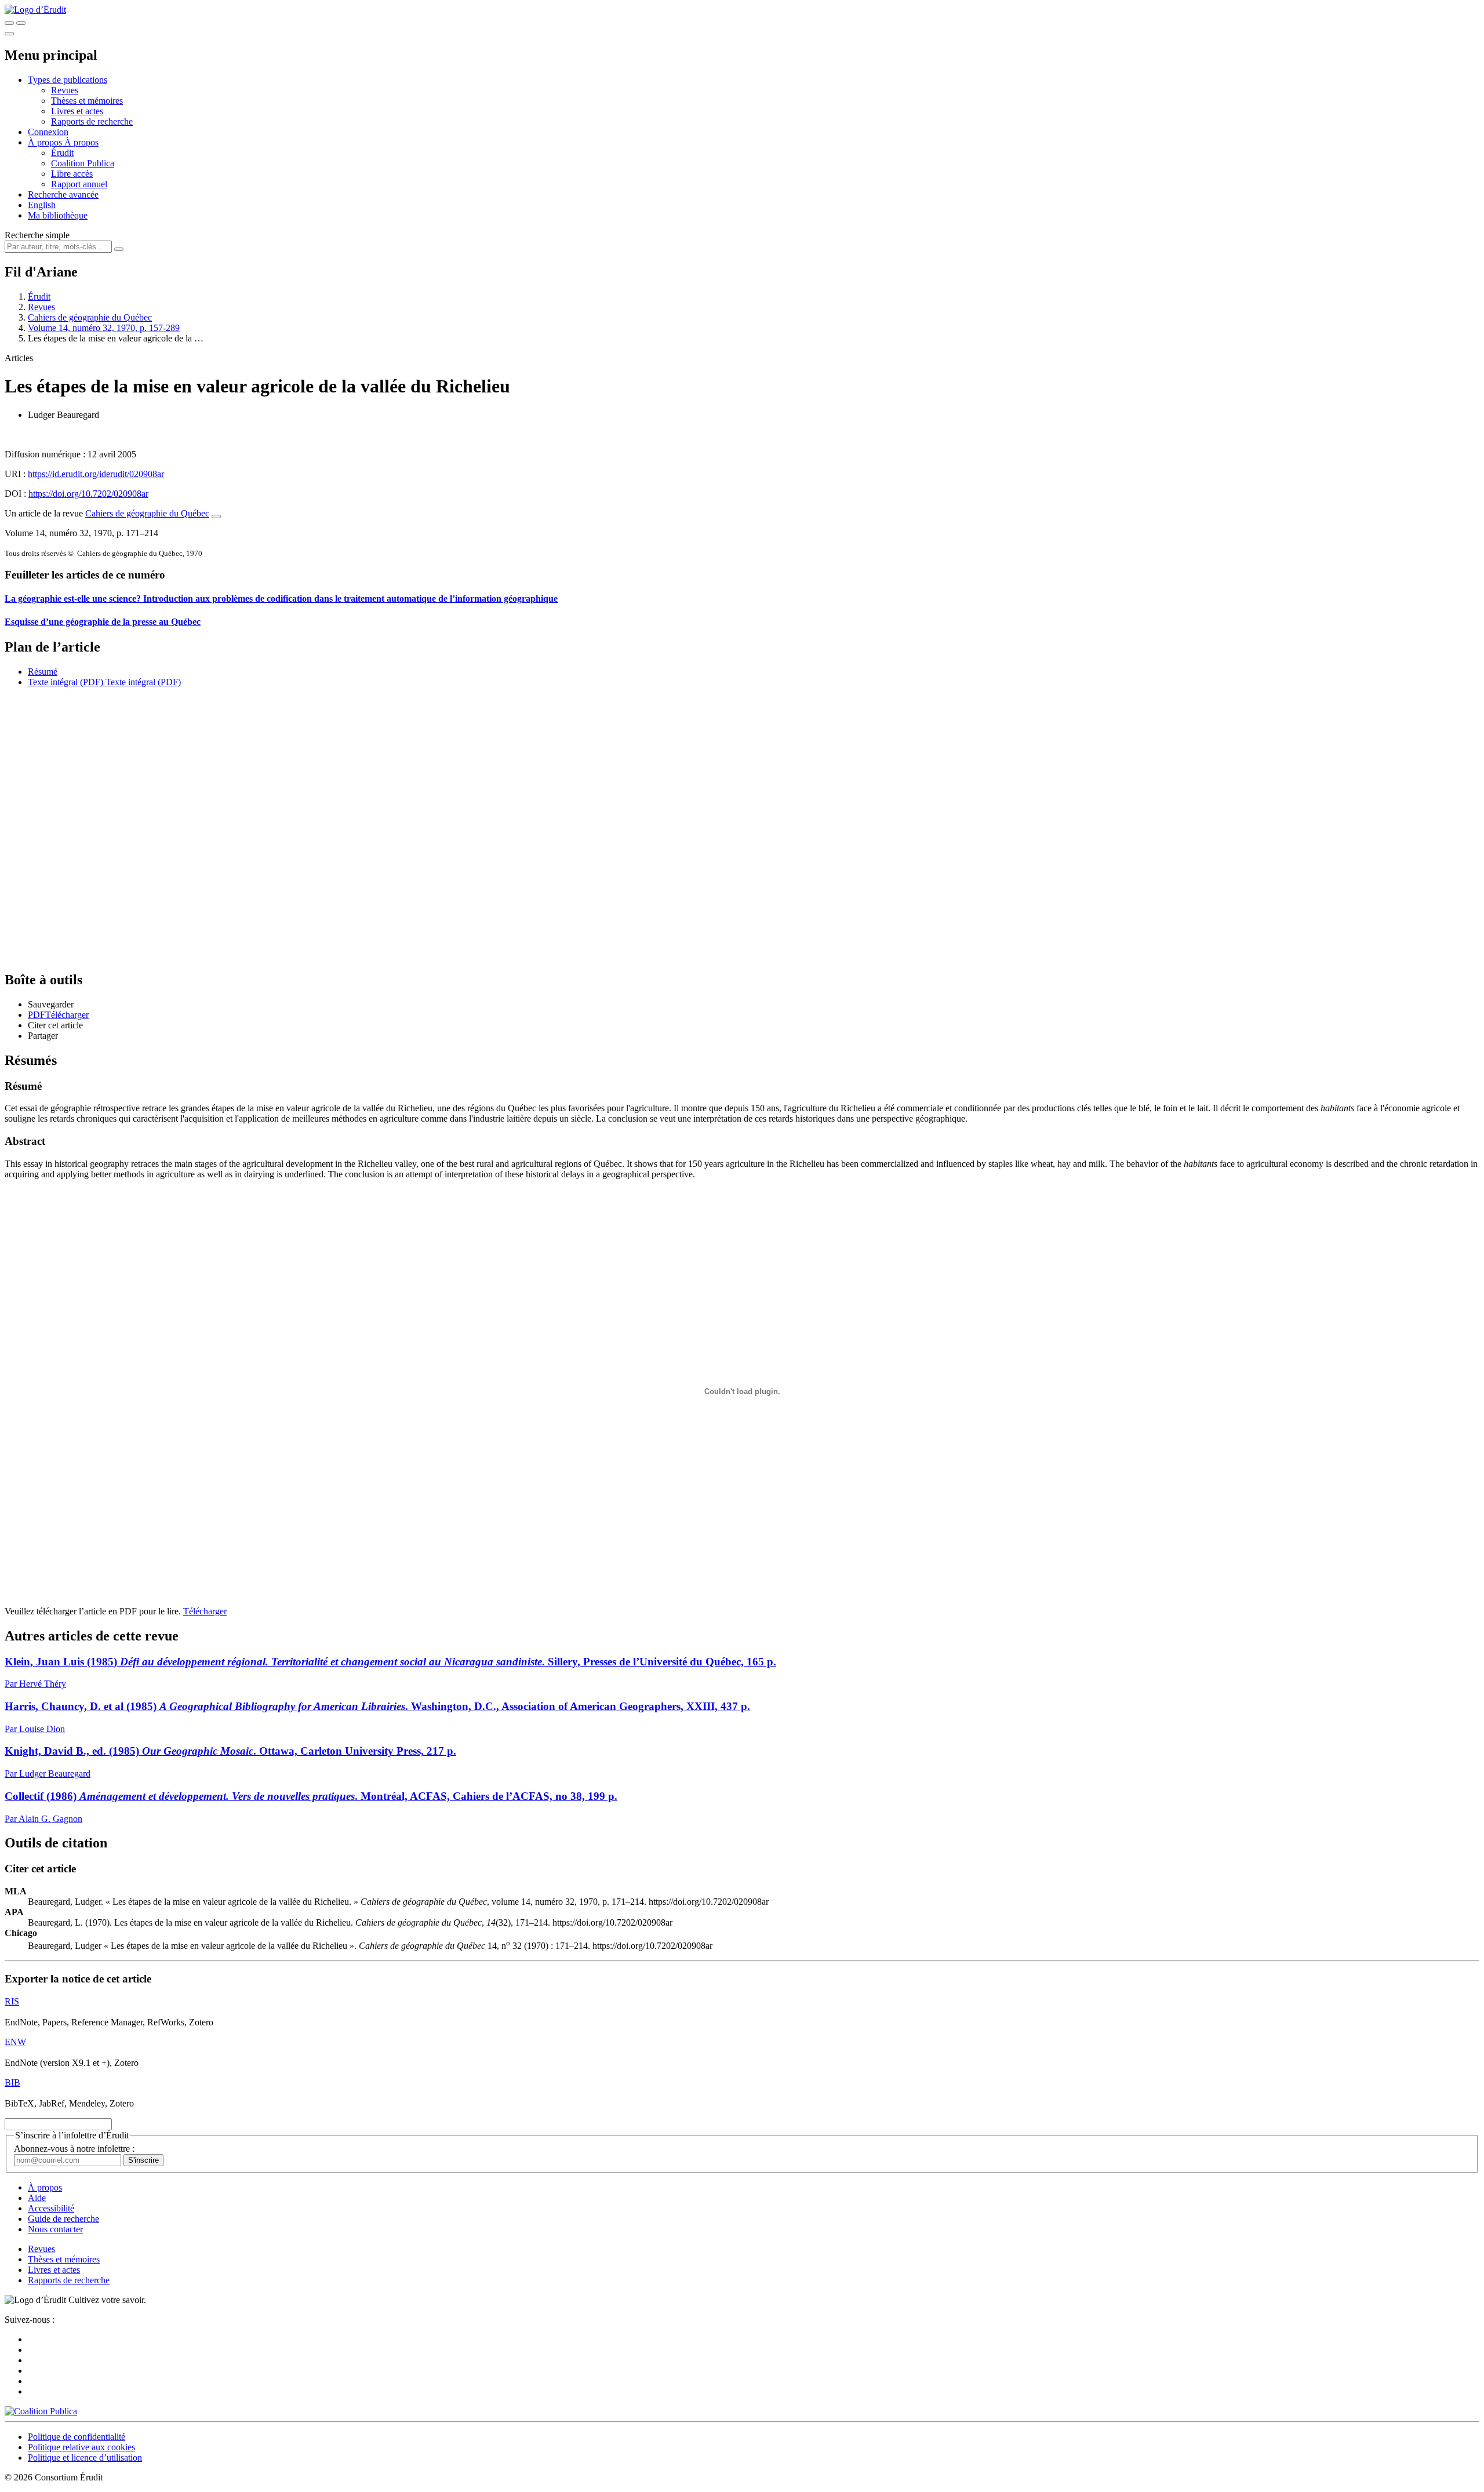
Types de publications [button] (68, 80)
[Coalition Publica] (41, 2411)
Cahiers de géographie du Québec (90, 317)
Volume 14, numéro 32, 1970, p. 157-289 (104, 328)
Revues (65, 90)
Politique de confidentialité (77, 2437)
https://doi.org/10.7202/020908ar (88, 494)
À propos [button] (46, 142)
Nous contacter (55, 2229)
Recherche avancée (63, 194)
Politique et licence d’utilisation (85, 2458)
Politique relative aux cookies (81, 2447)
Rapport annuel (79, 184)
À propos (81, 142)
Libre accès (72, 174)
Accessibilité (51, 2208)
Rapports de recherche (92, 121)
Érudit (62, 153)
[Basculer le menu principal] (9, 34)
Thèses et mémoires (87, 101)
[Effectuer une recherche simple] (9, 23)
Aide (37, 2198)
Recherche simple (37, 235)
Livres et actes (77, 111)
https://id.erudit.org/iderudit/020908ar (96, 474)
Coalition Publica (83, 163)
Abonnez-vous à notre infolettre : (74, 2149)
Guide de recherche (63, 2219)
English (42, 205)
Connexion (48, 132)
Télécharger (205, 1611)
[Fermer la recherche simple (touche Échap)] (21, 23)
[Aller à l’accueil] (35, 10)
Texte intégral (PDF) (66, 682)
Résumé (43, 672)
